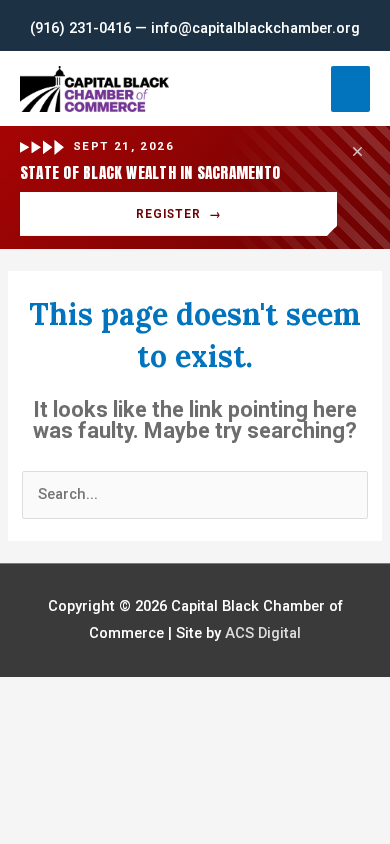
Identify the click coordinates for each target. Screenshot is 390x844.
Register (179, 214)
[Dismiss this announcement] (357, 151)
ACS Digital (263, 633)
